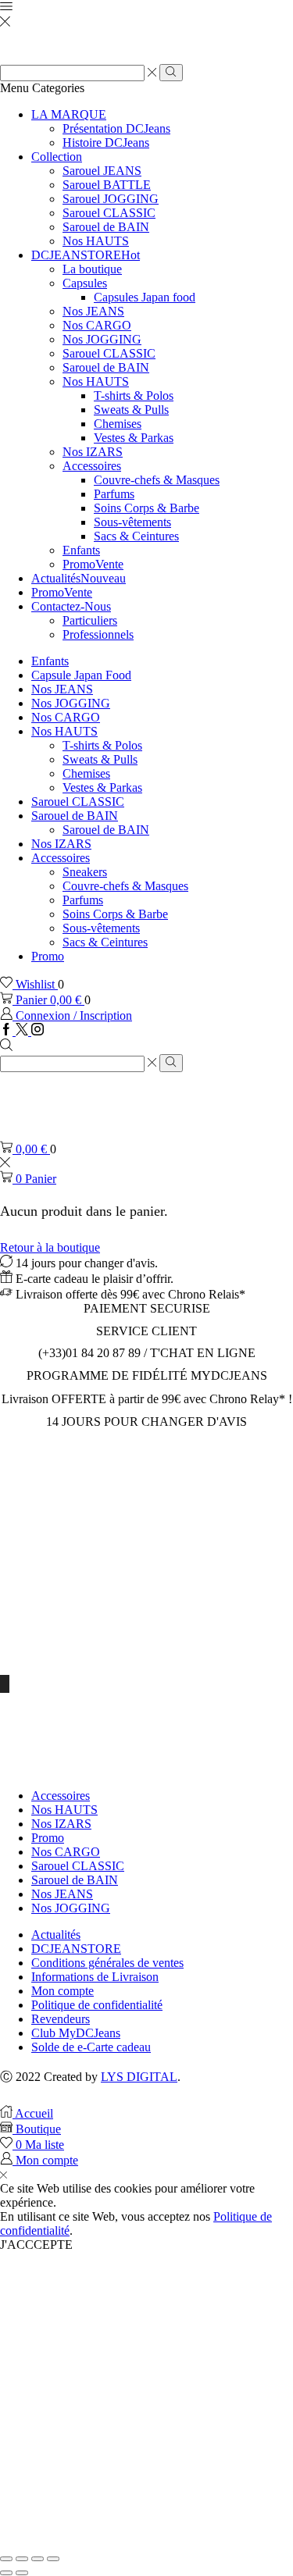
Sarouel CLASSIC (109, 213)
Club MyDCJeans (76, 2033)
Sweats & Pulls (131, 410)
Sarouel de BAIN (106, 227)
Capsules (85, 283)
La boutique (92, 269)
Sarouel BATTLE (107, 185)
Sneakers (85, 872)
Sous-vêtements (132, 522)
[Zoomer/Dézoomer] (53, 2559)
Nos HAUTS (96, 241)
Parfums (114, 494)
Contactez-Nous (71, 606)
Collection (57, 157)
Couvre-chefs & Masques (157, 480)
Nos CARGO (97, 325)
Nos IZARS (93, 452)
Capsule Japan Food (81, 675)
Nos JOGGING (102, 339)
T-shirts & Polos (134, 395)
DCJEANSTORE (86, 255)
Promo (93, 564)
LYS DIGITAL (139, 2077)
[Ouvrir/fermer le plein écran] (38, 2559)
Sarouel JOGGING (111, 199)
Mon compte (63, 1991)
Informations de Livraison (95, 1977)
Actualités (79, 578)
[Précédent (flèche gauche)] (6, 2573)
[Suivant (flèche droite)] (22, 2573)
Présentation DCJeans (116, 128)
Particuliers (90, 620)
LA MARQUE (69, 114)
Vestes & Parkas (134, 438)
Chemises (118, 424)
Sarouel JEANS (102, 171)
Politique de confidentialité (97, 2005)
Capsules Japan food (145, 297)
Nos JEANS (93, 311)
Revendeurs (61, 2019)
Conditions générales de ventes (107, 1963)
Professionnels (98, 634)
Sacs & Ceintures (136, 536)
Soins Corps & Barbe (146, 508)
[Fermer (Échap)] (6, 2559)
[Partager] (22, 2559)
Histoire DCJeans (106, 143)
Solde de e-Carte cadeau (91, 2047)
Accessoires (92, 466)
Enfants (81, 550)
